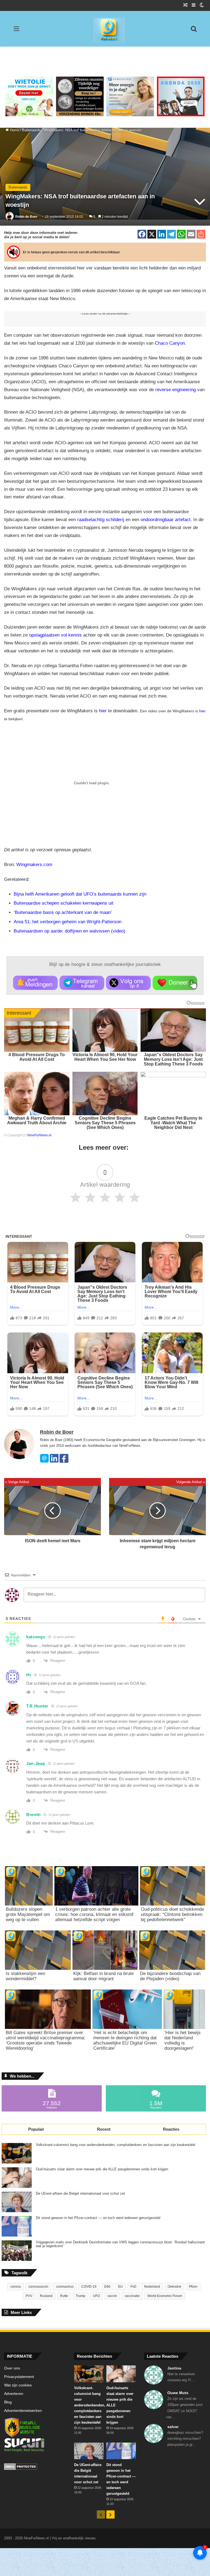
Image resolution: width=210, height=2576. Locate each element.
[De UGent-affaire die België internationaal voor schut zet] (17, 2202)
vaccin (112, 2296)
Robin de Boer (26, 217)
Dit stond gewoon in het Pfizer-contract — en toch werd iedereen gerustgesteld (98, 2218)
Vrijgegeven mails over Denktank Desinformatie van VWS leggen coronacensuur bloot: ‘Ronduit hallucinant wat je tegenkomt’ (120, 2244)
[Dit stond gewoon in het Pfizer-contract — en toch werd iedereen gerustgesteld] (17, 2226)
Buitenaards (31, 130)
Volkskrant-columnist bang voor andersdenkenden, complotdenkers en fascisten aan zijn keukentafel (116, 2145)
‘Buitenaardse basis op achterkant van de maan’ (63, 912)
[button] (35, 983)
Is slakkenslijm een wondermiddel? (25, 1976)
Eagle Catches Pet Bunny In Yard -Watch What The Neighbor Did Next (173, 1123)
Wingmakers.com (34, 865)
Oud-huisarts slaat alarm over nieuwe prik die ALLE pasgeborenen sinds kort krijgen (102, 2169)
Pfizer (193, 2287)
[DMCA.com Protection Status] (35, 2467)
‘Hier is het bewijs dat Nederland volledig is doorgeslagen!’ (183, 2040)
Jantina (174, 2368)
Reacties (171, 2129)
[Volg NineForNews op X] (128, 983)
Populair (36, 2129)
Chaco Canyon (170, 343)
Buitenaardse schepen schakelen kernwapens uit (64, 903)
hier (103, 711)
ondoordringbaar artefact (166, 520)
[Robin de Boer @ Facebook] (64, 1461)
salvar (173, 2427)
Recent (104, 2129)
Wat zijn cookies (18, 2385)
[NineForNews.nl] (105, 28)
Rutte (64, 2296)
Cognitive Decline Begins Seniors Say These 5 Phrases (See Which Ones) (105, 1123)
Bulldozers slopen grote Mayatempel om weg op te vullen (28, 1914)
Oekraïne (174, 2287)
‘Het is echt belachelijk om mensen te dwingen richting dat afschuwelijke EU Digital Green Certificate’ (125, 2040)
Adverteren (14, 2394)
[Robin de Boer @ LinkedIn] (54, 1461)
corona (16, 2287)
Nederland (152, 2287)
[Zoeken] (194, 31)
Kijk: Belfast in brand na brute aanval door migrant (103, 1976)
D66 (107, 2287)
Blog (8, 2402)
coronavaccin (38, 2287)
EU (120, 2287)
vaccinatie (132, 2296)
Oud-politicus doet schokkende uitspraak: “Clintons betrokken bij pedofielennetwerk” (172, 1914)
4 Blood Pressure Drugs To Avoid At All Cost (37, 1057)
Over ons (12, 2368)
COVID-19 (89, 2287)
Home (14, 130)
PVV (29, 2296)
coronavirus (65, 2287)
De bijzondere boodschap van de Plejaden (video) (170, 1976)
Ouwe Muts (178, 2393)
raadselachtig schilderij (101, 520)
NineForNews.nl (39, 1135)
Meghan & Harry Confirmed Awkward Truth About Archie (37, 1120)
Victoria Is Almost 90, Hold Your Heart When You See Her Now (105, 1057)
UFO (96, 2296)
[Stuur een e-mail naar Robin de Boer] (44, 1461)
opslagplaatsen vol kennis (55, 635)
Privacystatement (19, 2377)
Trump (81, 2296)
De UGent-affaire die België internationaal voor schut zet (80, 2194)
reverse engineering (176, 390)
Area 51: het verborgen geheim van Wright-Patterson (68, 922)
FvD (133, 2287)
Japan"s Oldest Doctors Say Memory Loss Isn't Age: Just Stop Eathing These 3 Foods (173, 1059)
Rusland (46, 2296)
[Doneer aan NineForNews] (175, 983)
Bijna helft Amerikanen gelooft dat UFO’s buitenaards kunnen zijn (80, 894)
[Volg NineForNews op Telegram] (82, 983)
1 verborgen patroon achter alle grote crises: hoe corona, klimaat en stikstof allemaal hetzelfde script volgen (94, 1914)
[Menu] (16, 31)
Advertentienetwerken (23, 2411)
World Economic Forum (165, 2296)
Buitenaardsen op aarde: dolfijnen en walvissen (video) (69, 931)
